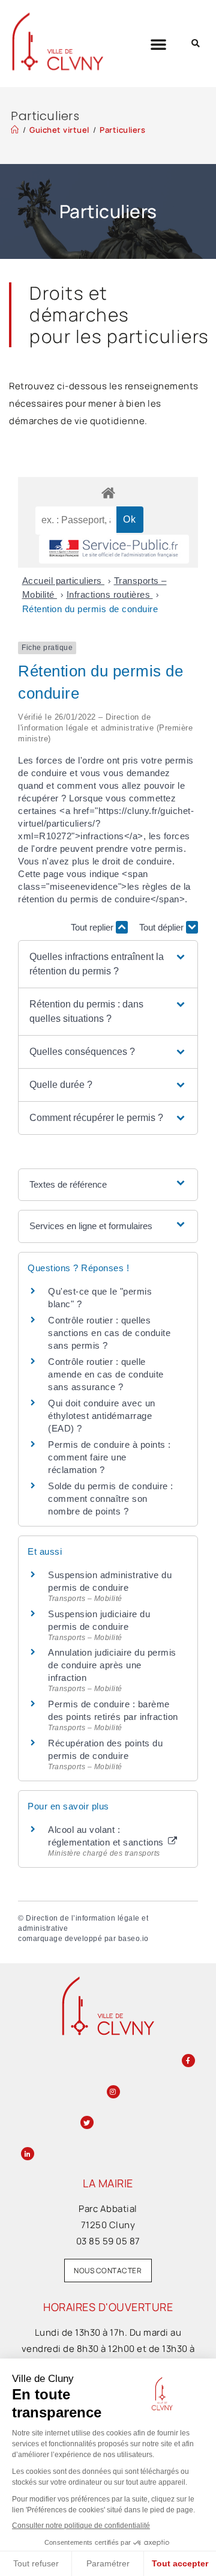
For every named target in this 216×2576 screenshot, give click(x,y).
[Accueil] (15, 130)
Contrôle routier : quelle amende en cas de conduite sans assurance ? (106, 1374)
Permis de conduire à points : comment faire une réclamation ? (109, 1457)
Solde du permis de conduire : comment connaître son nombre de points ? (111, 1499)
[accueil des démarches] (108, 492)
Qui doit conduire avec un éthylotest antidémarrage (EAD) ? (102, 1416)
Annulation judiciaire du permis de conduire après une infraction (112, 1665)
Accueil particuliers (64, 581)
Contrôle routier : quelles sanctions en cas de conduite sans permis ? (109, 1333)
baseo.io (133, 1939)
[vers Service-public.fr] (114, 549)
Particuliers (122, 130)
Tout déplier (163, 927)
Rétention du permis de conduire (90, 609)
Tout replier (93, 927)
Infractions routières (110, 594)
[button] (159, 44)
